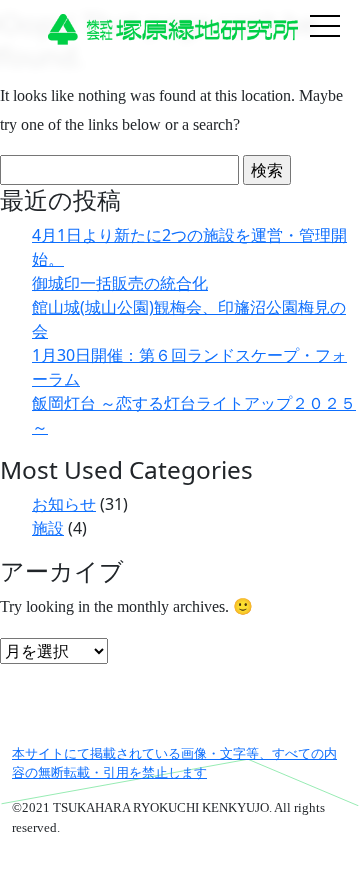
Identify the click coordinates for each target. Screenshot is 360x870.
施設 (48, 528)
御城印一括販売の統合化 (120, 283)
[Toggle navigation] (325, 28)
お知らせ (64, 504)
